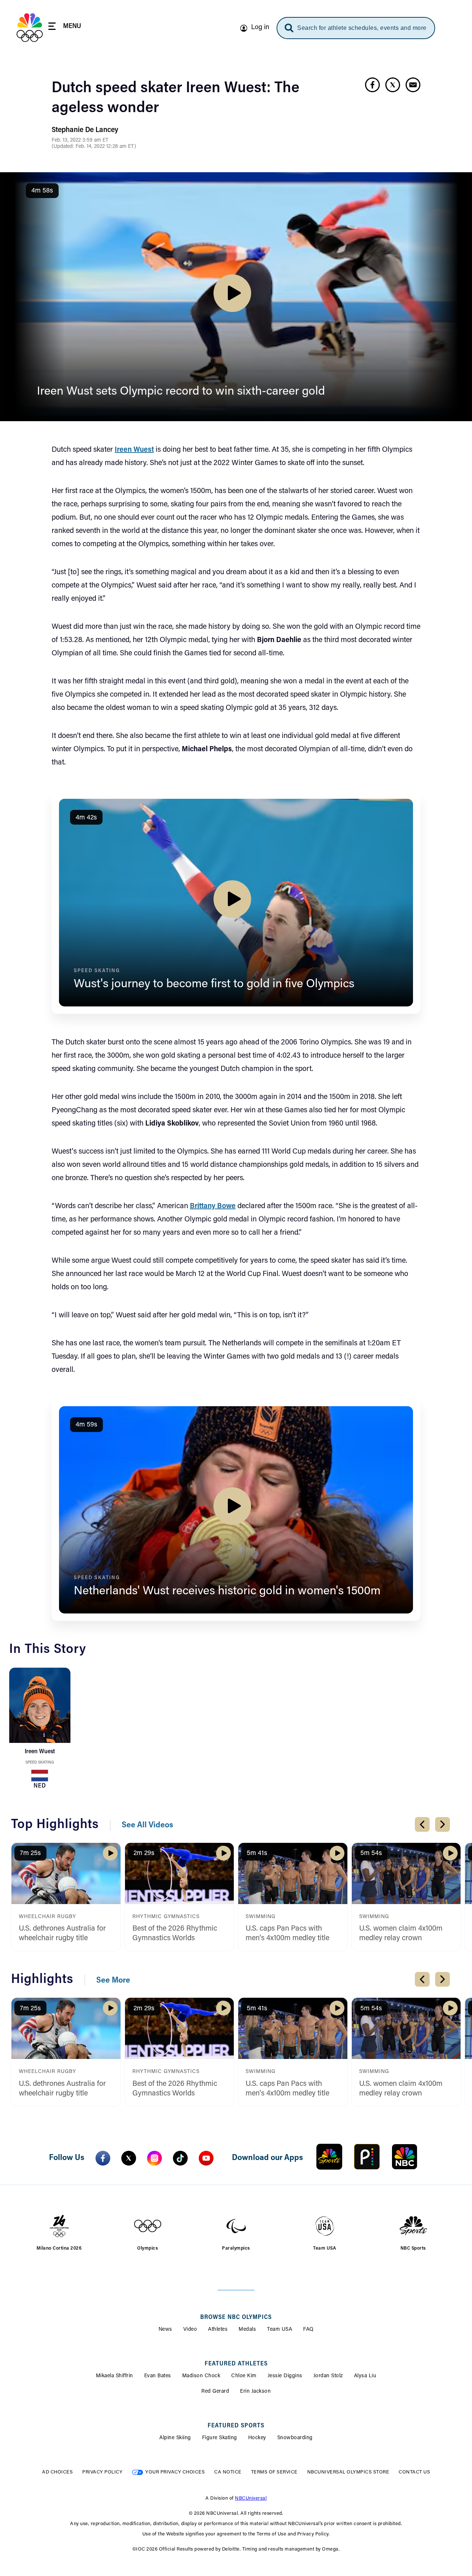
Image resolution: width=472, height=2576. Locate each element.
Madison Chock (201, 2376)
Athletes (218, 2330)
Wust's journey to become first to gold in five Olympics (214, 984)
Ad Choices (57, 2472)
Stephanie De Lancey (85, 130)
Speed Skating (40, 1763)
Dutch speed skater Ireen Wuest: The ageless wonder (176, 98)
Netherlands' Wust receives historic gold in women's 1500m (227, 1591)
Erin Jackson (255, 2392)
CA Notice (228, 2472)
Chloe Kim (244, 2376)
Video (190, 2330)
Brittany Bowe (213, 1206)
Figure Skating (220, 2438)
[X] (129, 2158)
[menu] (65, 27)
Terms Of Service (274, 2472)
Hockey (257, 2438)
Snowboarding (295, 2438)
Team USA (280, 2330)
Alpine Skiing (175, 2438)
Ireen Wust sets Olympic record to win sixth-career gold (181, 392)
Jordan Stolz (328, 2376)
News (165, 2330)
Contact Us (414, 2472)
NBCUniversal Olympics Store (348, 2472)
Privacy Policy (102, 2472)
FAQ (308, 2330)
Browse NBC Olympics (236, 2317)
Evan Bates (158, 2376)
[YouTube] (206, 2158)
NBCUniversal (251, 2498)
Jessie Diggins (285, 2376)
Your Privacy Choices (175, 2472)
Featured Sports (236, 2426)
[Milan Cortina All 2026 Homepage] (30, 28)
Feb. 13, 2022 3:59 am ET (80, 141)
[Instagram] (155, 2158)
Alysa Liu (365, 2376)
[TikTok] (180, 2158)
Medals (247, 2330)
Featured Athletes (236, 2364)
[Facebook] (103, 2158)
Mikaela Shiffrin (114, 2376)
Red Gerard (215, 2392)
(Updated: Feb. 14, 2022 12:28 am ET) (94, 147)
